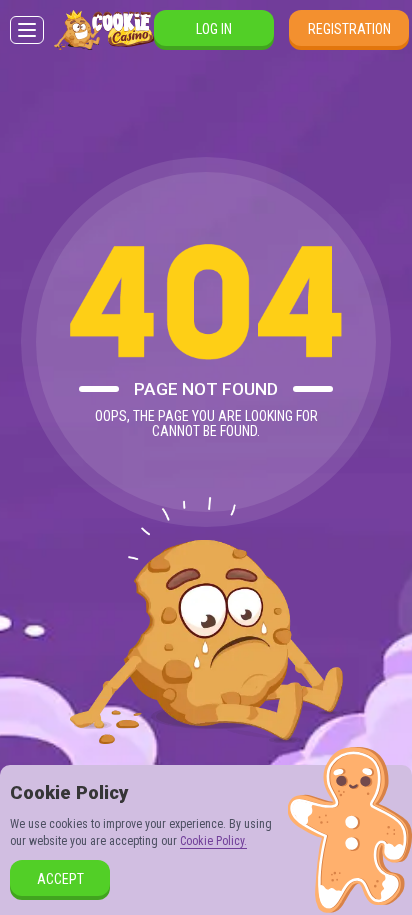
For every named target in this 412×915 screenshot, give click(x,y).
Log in (214, 29)
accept (60, 879)
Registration (349, 29)
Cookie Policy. (213, 841)
